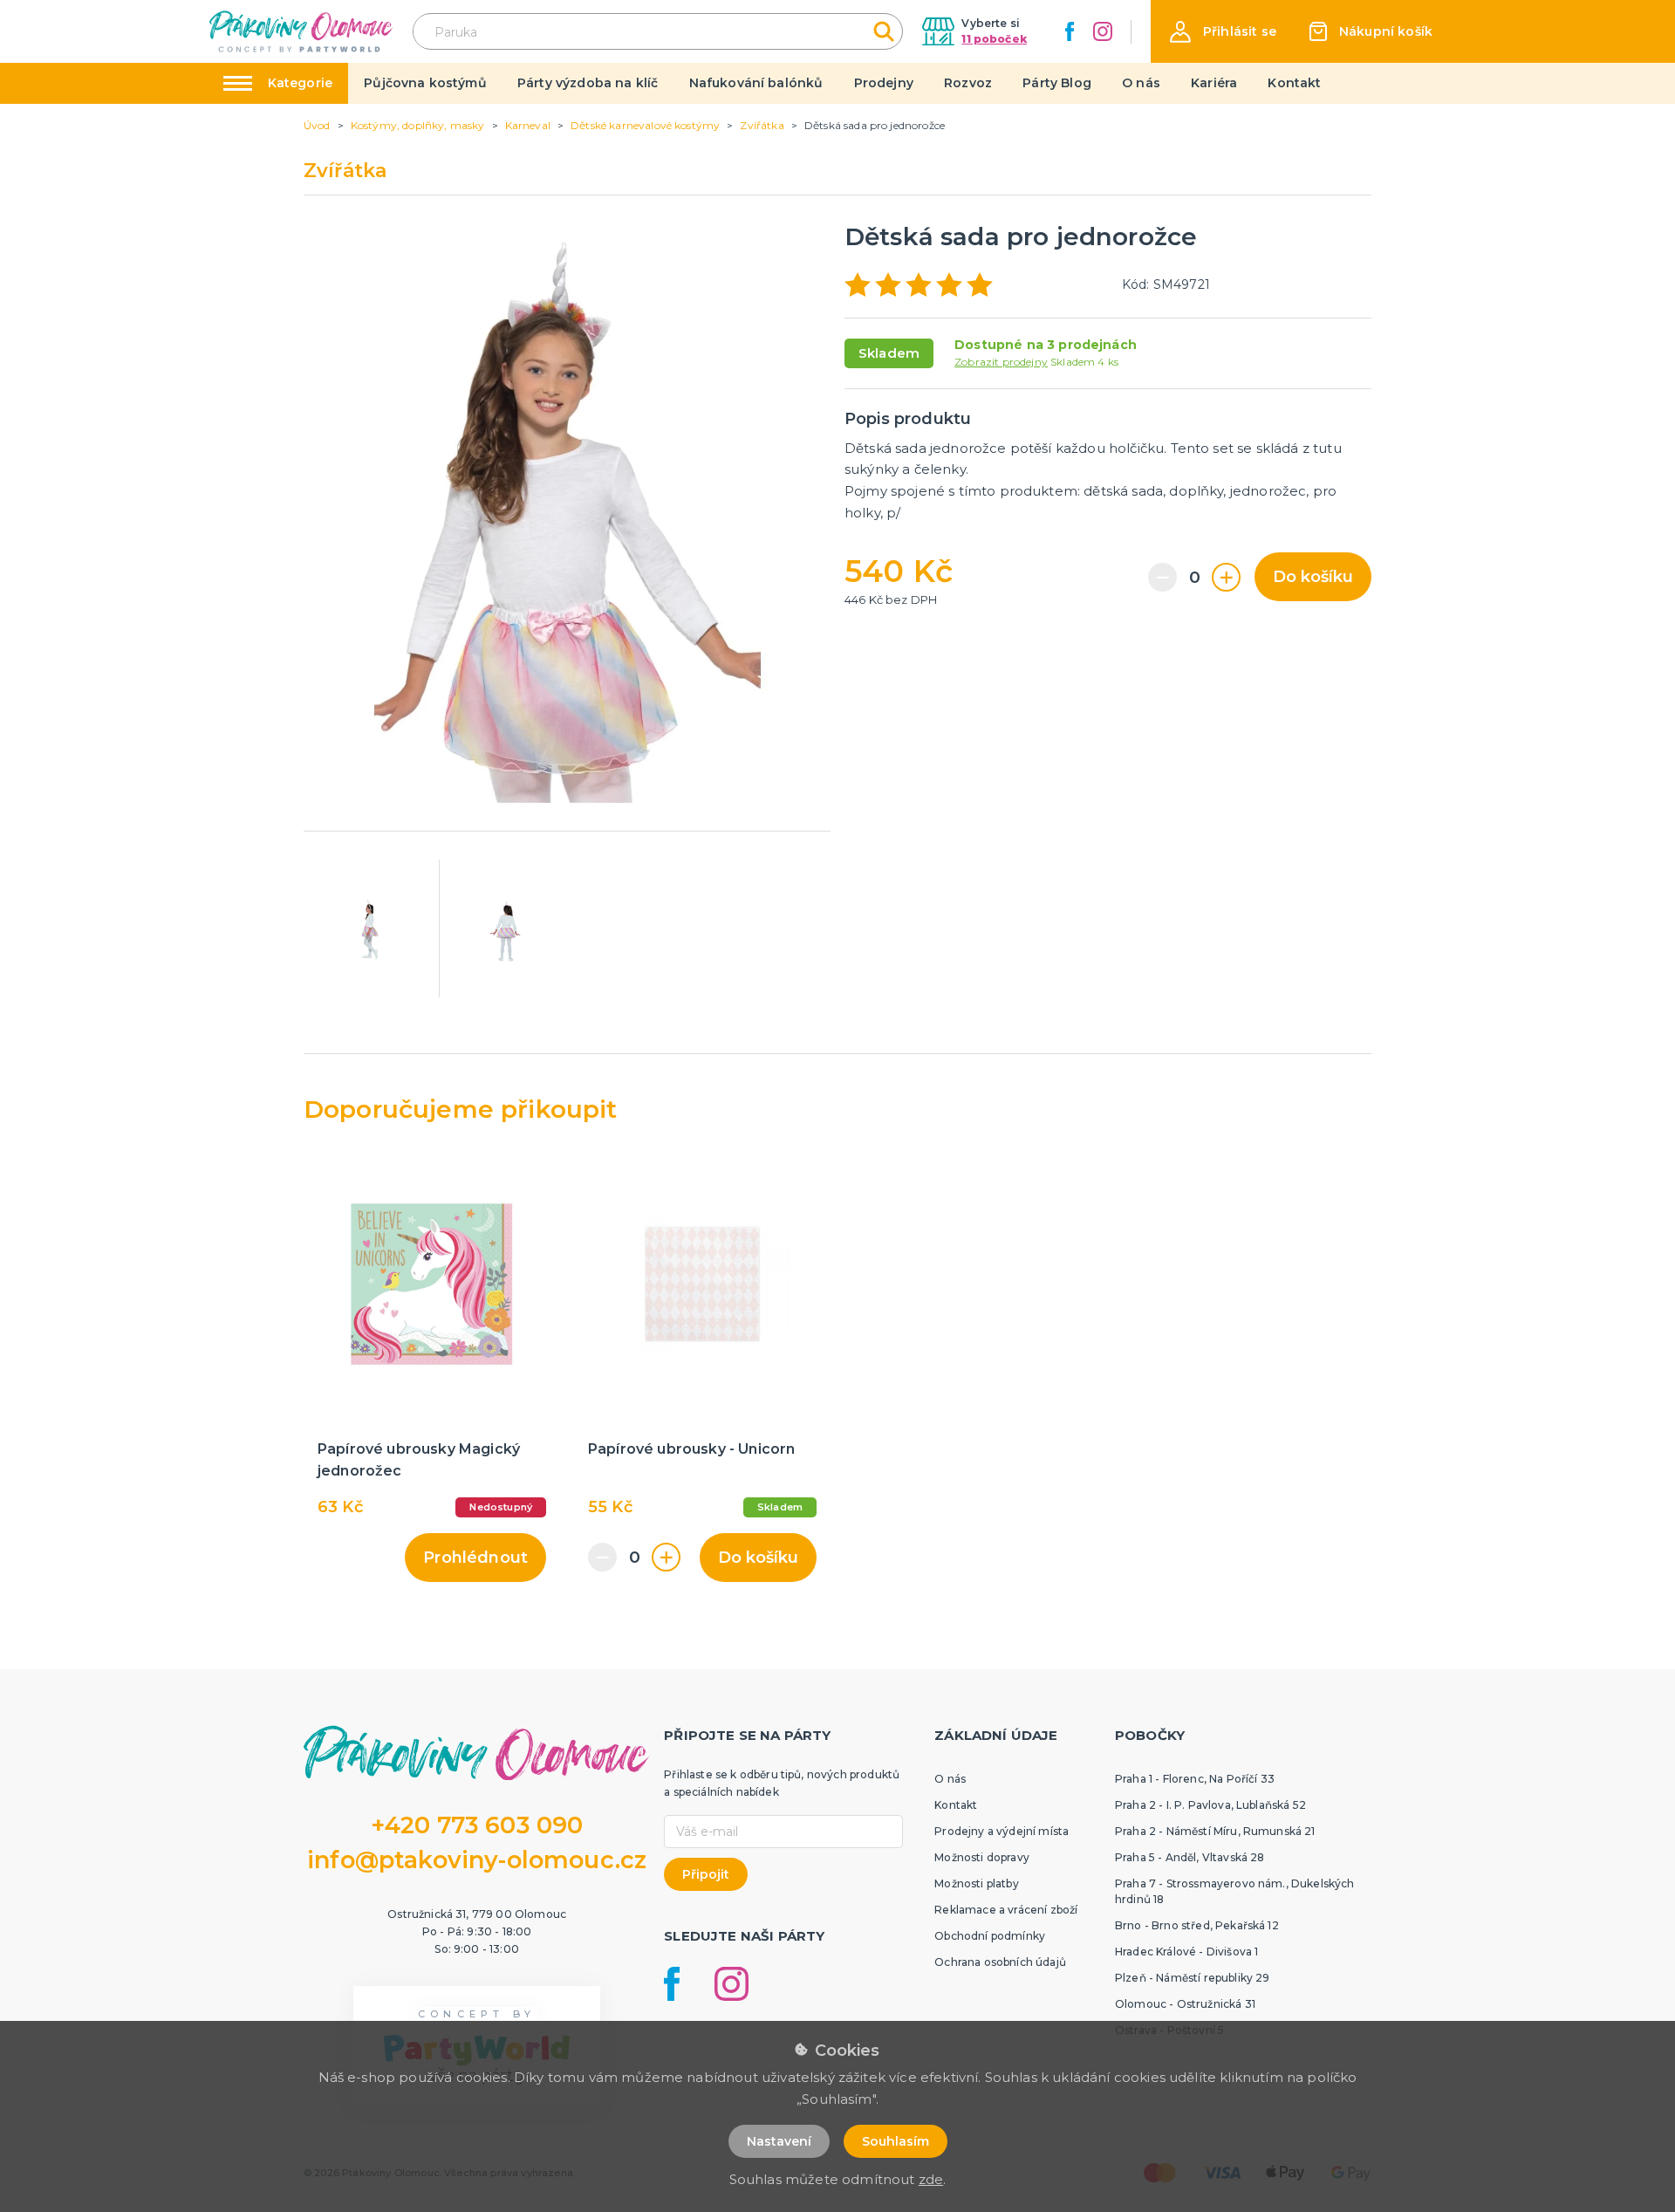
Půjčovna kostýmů (425, 83)
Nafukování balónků (756, 83)
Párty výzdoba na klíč (588, 83)
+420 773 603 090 (477, 1825)
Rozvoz (968, 83)
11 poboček (994, 39)
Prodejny (884, 83)
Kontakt (1294, 83)
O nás (1141, 83)
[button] (1223, 32)
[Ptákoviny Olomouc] (301, 31)
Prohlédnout (475, 1558)
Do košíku (1313, 577)
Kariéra (1214, 83)
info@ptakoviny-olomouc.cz (477, 1860)
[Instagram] (1103, 31)
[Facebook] (1070, 31)
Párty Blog (1057, 83)
